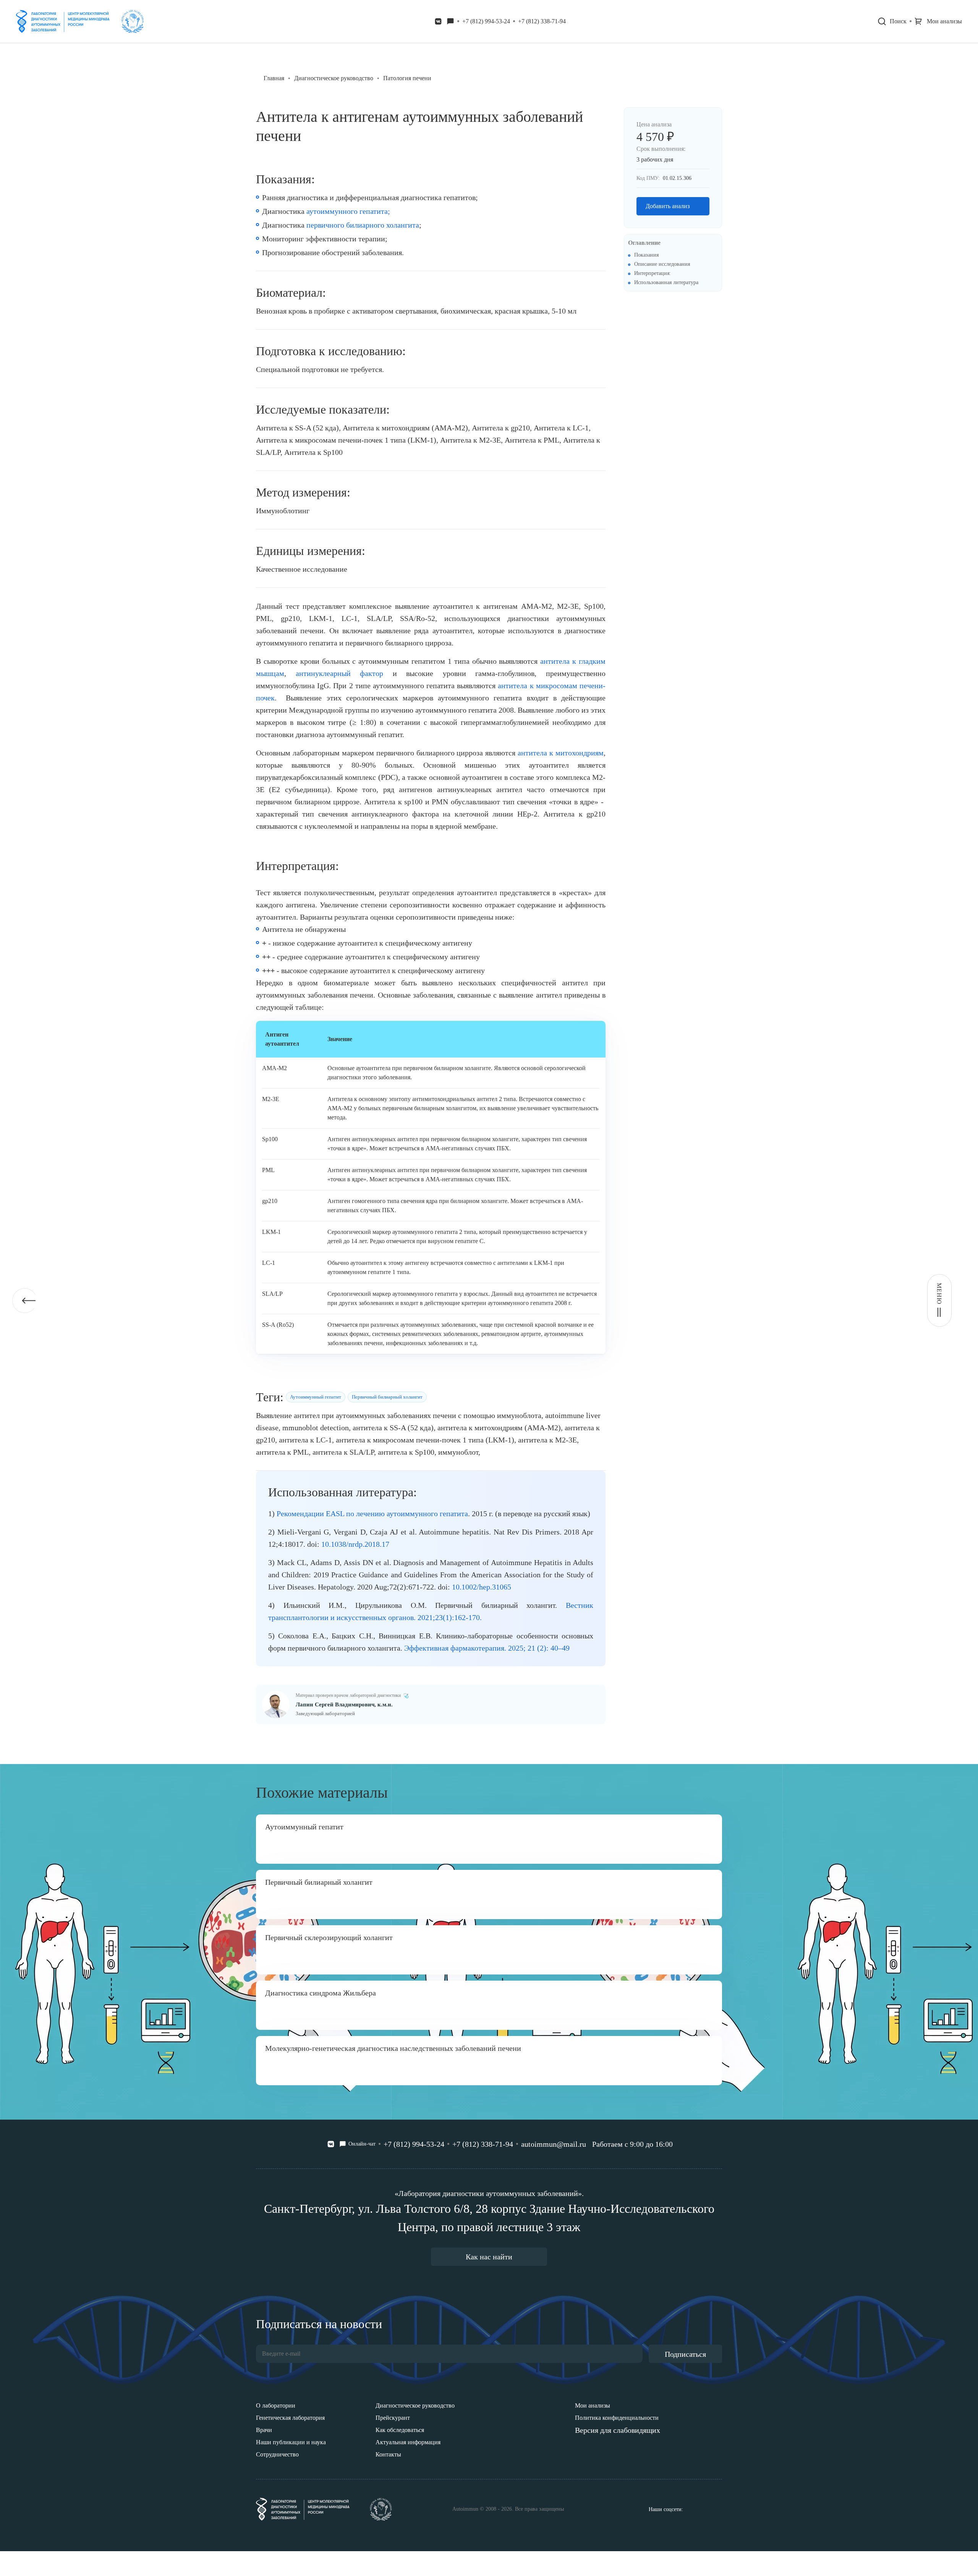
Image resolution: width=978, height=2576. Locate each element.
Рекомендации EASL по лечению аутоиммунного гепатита (372, 1514)
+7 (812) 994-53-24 (486, 21)
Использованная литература (666, 282)
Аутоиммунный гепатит (316, 1397)
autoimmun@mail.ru (554, 2144)
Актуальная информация (408, 2442)
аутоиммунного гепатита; (348, 211)
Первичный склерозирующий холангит (329, 1937)
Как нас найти (489, 2257)
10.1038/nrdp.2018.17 (355, 1544)
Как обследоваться (400, 2430)
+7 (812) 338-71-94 (542, 21)
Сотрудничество (277, 2454)
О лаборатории (276, 2405)
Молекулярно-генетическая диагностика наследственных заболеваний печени (393, 2048)
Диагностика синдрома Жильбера (321, 1993)
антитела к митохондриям (561, 753)
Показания (646, 255)
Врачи (264, 2430)
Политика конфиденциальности (617, 2418)
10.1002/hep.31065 (482, 1587)
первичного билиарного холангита (363, 225)
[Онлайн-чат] (450, 21)
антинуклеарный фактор (340, 673)
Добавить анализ (668, 206)
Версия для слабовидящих (618, 2430)
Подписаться (685, 2354)
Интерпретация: (653, 273)
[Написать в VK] (438, 21)
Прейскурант (393, 2418)
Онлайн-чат (362, 2144)
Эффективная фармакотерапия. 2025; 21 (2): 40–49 (487, 1648)
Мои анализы (593, 2405)
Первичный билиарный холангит (387, 1397)
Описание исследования (662, 264)
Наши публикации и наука (291, 2442)
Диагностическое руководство (415, 2405)
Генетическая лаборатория (290, 2418)
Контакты (388, 2454)
